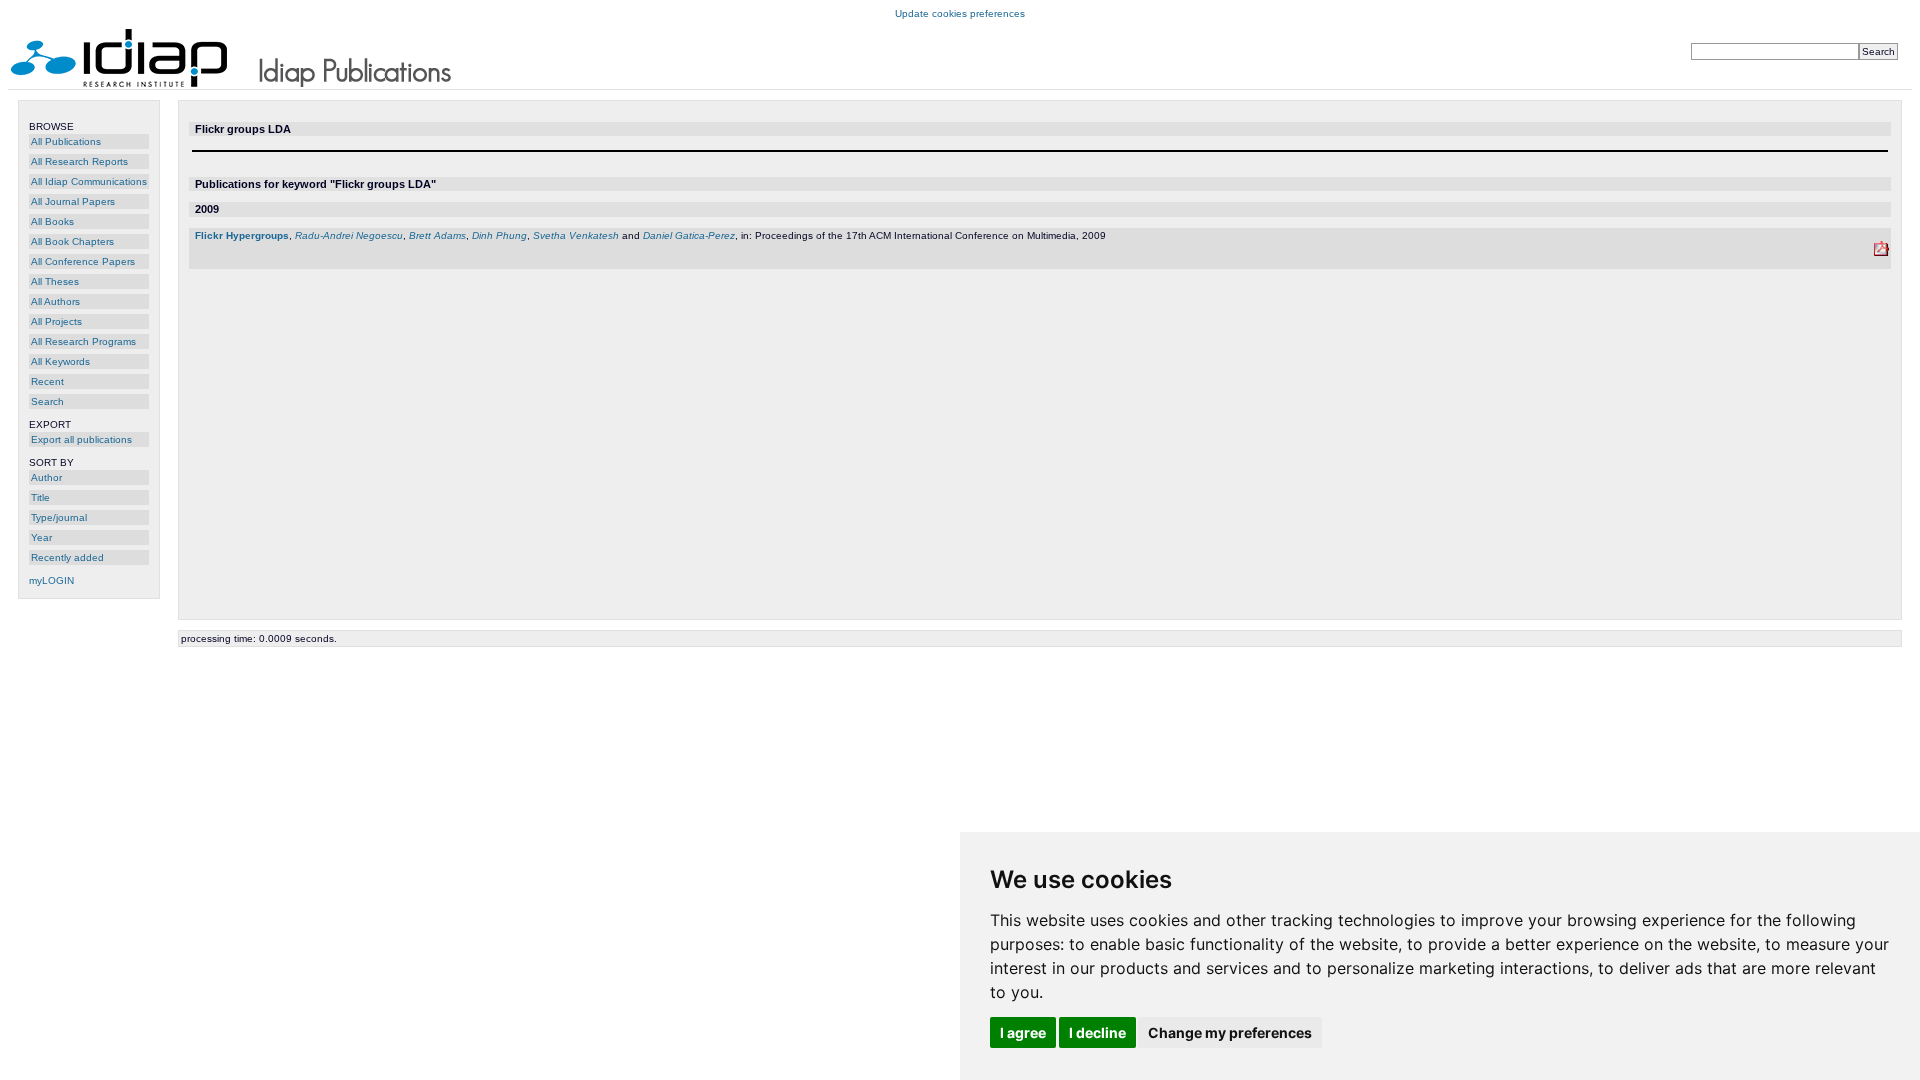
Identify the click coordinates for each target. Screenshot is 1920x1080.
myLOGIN (51, 580)
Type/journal (59, 517)
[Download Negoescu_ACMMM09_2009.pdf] (1881, 252)
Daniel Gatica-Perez (689, 235)
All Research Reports (79, 161)
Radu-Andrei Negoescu (349, 235)
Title (40, 497)
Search (47, 401)
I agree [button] (1023, 1032)
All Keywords (60, 361)
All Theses (55, 281)
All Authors (55, 301)
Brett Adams (437, 235)
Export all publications (81, 439)
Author (46, 477)
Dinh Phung (499, 235)
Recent (47, 381)
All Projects (56, 321)
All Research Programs (83, 341)
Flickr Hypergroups (242, 235)
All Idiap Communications (89, 181)
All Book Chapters (72, 241)
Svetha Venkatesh (576, 235)
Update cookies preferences (960, 13)
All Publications (66, 141)
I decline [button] (1097, 1032)
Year (41, 537)
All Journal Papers (73, 201)
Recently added (67, 557)
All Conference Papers (83, 261)
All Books (52, 221)
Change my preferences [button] (1230, 1032)
